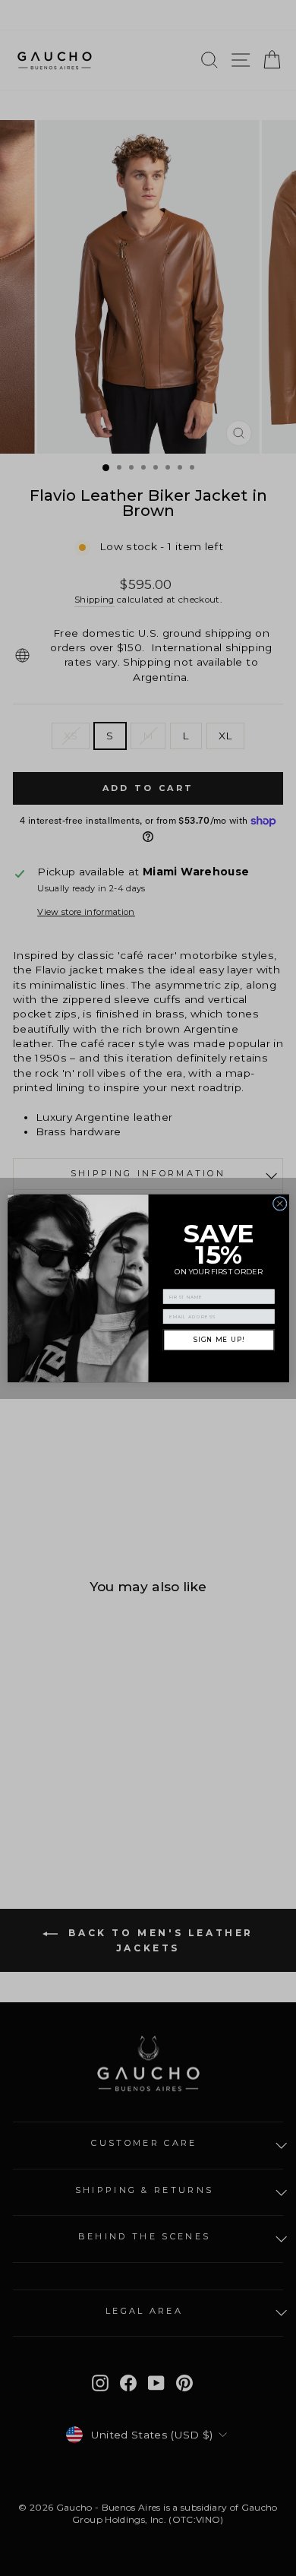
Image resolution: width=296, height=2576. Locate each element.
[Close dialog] (280, 1203)
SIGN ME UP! (218, 1340)
